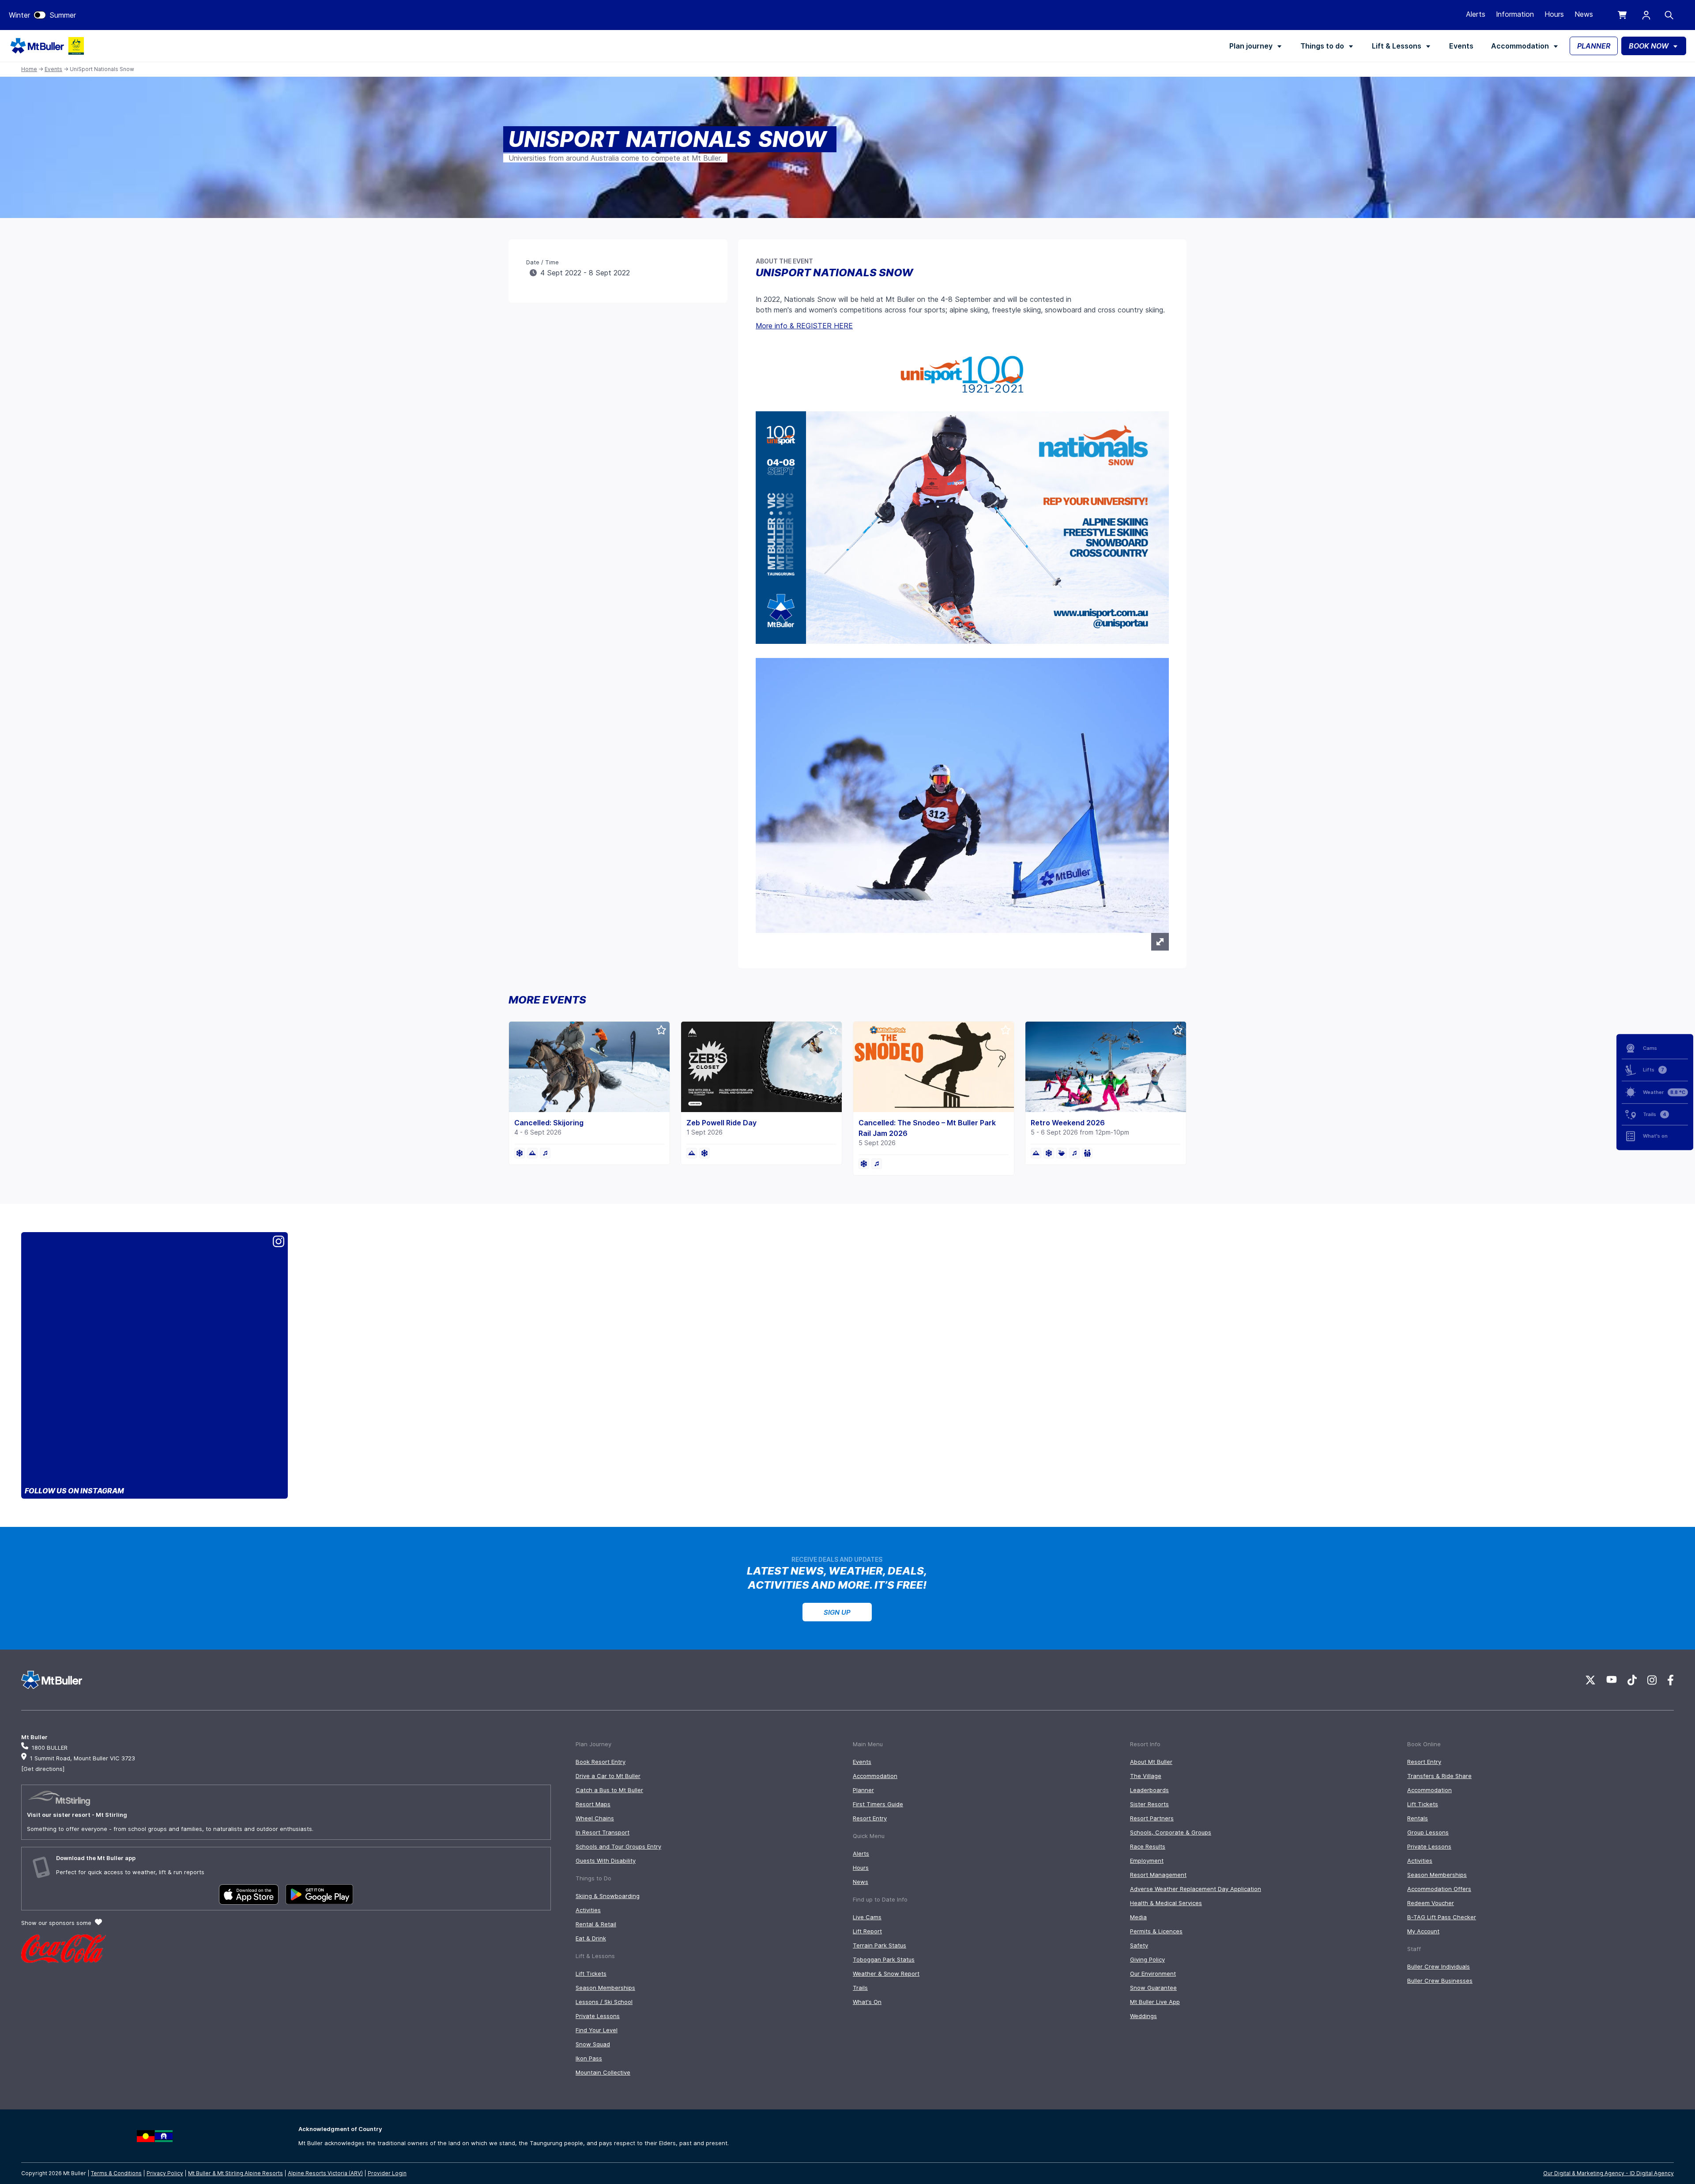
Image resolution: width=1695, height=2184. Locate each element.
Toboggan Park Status (884, 1959)
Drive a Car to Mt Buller (608, 1776)
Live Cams (867, 1917)
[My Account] (1646, 15)
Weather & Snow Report (886, 1973)
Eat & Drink (591, 1938)
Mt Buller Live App (1155, 2002)
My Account (1423, 1931)
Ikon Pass (589, 2058)
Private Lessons (598, 2016)
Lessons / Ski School (604, 2002)
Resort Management (1158, 1875)
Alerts (1476, 14)
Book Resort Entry (601, 1762)
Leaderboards (1149, 1790)
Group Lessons (1428, 1832)
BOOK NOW (1649, 46)
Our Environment (1153, 1973)
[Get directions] (43, 1769)
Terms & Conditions (116, 2173)
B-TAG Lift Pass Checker (1442, 1917)
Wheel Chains (595, 1818)
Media (1138, 1917)
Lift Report (867, 1931)
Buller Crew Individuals (1439, 1966)
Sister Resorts (1149, 1804)
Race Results (1148, 1846)
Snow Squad (593, 2044)
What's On (867, 2002)
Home (29, 69)
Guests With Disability (606, 1861)
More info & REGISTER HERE (804, 326)
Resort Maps (593, 1804)
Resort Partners (1152, 1818)
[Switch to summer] (40, 15)
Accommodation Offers (1439, 1889)
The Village (1146, 1776)
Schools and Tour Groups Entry (618, 1846)
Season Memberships (605, 1988)
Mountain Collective (603, 2072)
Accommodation (1520, 46)
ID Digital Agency (1652, 2173)
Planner (863, 1790)
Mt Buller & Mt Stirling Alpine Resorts (235, 2173)
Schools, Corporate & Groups (1171, 1832)
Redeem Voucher (1431, 1903)
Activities (588, 1910)
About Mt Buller (1151, 1762)
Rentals (1418, 1818)
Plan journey (1251, 46)
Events (1461, 46)
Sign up (837, 1612)
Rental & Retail (596, 1924)
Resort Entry (870, 1818)
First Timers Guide (878, 1804)
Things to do (1322, 46)
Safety (1139, 1945)
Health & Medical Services (1166, 1903)
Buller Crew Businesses (1440, 1981)
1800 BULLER (50, 1748)
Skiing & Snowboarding (608, 1896)
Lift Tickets (591, 1973)
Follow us (74, 1491)
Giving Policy (1147, 1959)
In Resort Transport (603, 1832)
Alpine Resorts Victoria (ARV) (325, 2173)
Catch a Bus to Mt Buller (609, 1790)
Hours (1554, 14)
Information (1515, 14)
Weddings (1143, 2016)
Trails (860, 1988)
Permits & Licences (1156, 1931)
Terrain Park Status (880, 1945)
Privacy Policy (165, 2173)
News (1584, 14)
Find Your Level (597, 2030)
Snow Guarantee (1153, 1988)
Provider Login (387, 2173)
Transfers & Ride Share (1439, 1776)
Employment (1147, 1861)
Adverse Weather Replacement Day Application (1196, 1889)
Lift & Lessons (1397, 46)
